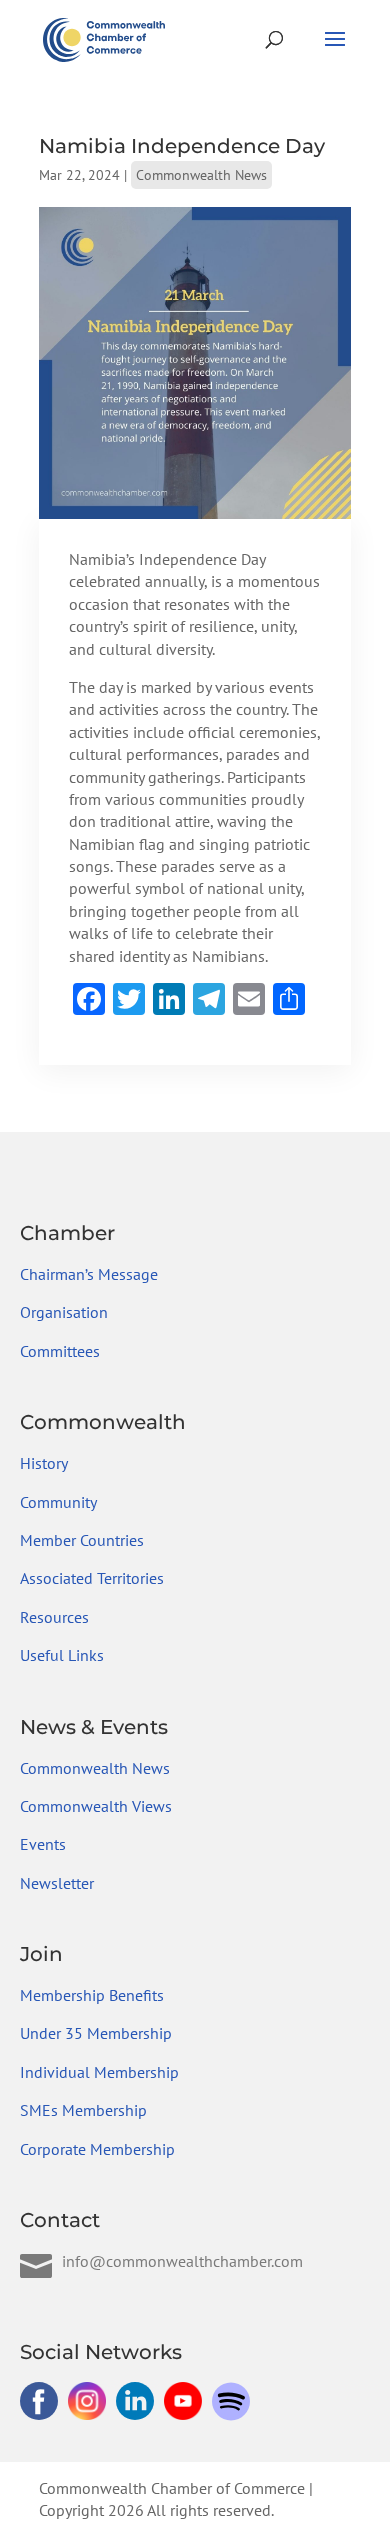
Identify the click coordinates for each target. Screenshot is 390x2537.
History (44, 1463)
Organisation (64, 1312)
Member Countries (82, 1540)
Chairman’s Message (89, 1274)
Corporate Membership (97, 2149)
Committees (60, 1351)
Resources (54, 1617)
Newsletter (57, 1883)
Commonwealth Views (96, 1806)
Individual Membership (99, 2072)
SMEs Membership (83, 2110)
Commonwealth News (201, 175)
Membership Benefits (92, 1995)
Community (58, 1502)
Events (43, 1844)
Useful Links (62, 1655)
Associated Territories (92, 1578)
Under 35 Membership (96, 2033)
